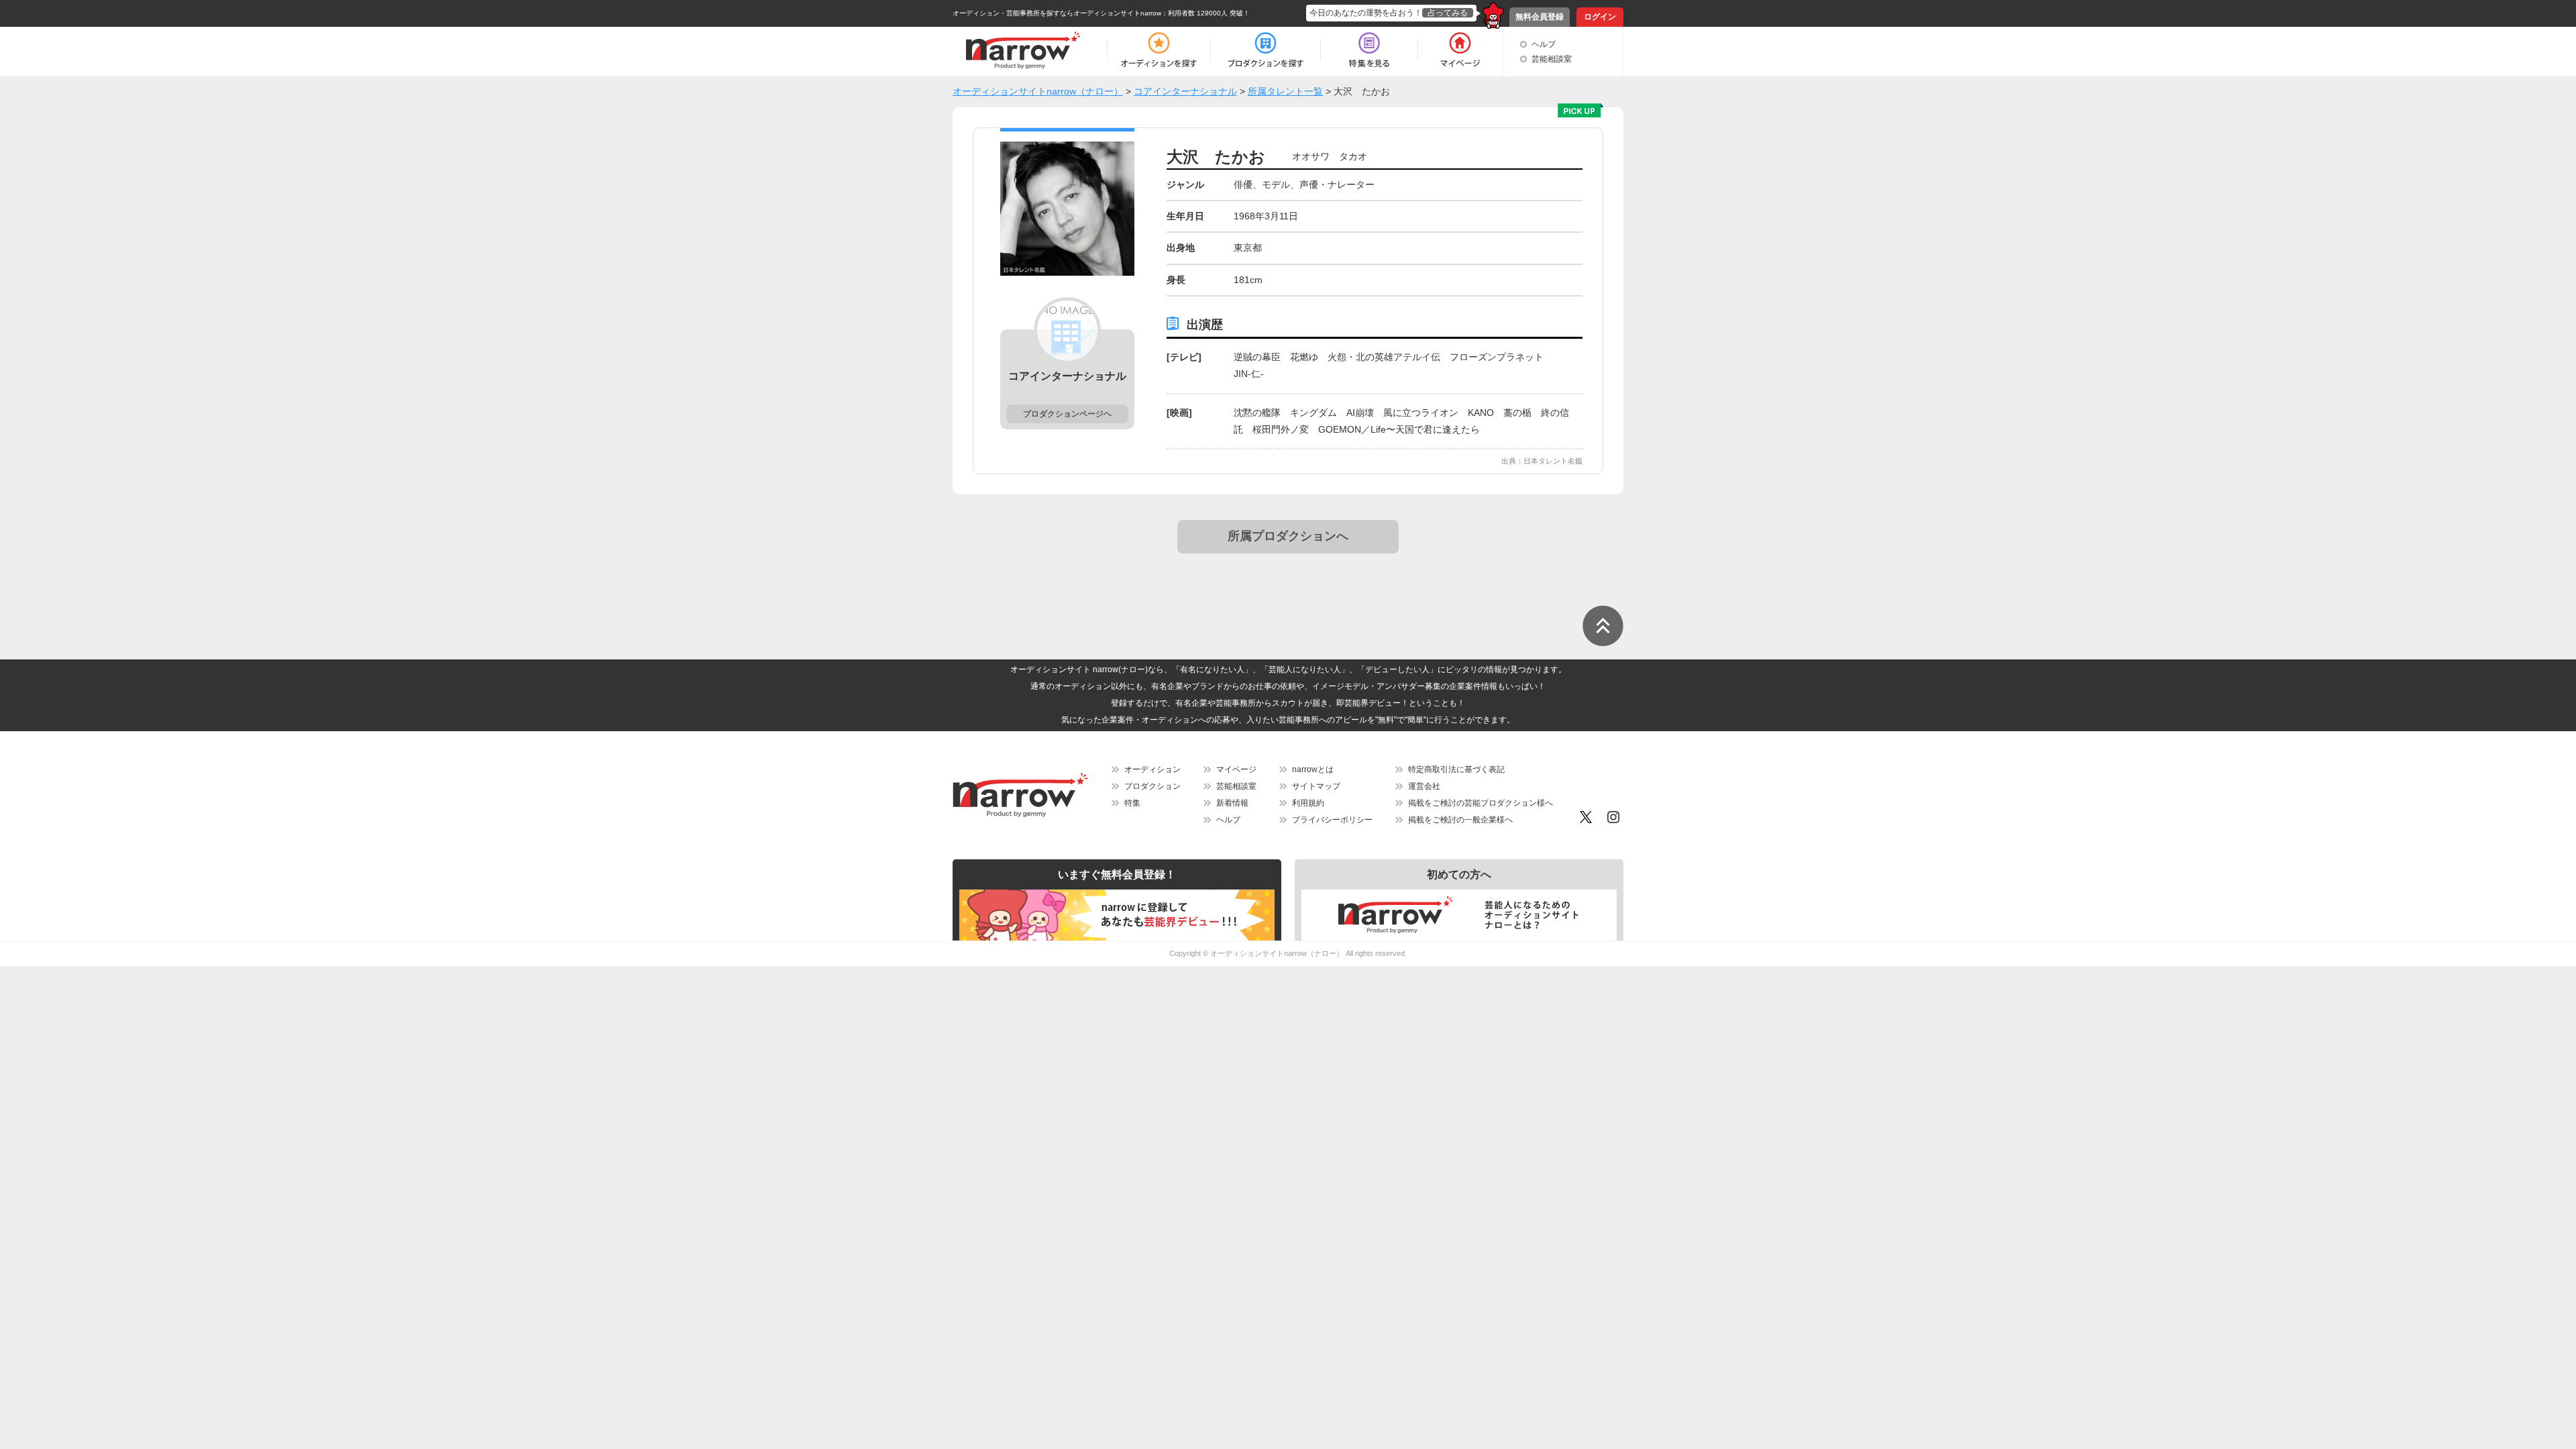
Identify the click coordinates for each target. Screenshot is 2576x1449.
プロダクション (1152, 786)
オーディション (1152, 769)
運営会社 (1424, 786)
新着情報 (1232, 803)
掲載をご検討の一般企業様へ (1460, 820)
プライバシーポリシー (1332, 820)
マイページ (1236, 769)
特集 (1132, 803)
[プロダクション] (1266, 50)
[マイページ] (1459, 50)
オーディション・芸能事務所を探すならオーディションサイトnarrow (1057, 13)
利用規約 (1308, 803)
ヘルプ (1544, 44)
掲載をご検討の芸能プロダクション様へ (1481, 803)
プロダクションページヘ (1067, 414)
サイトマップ (1316, 786)
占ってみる (1448, 13)
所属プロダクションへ (1288, 536)
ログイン (1600, 17)
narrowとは (1313, 769)
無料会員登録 (1540, 17)
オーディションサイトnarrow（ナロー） (1277, 953)
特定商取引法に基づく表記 (1456, 769)
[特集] (1369, 50)
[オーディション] (1159, 50)
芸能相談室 (1552, 59)
